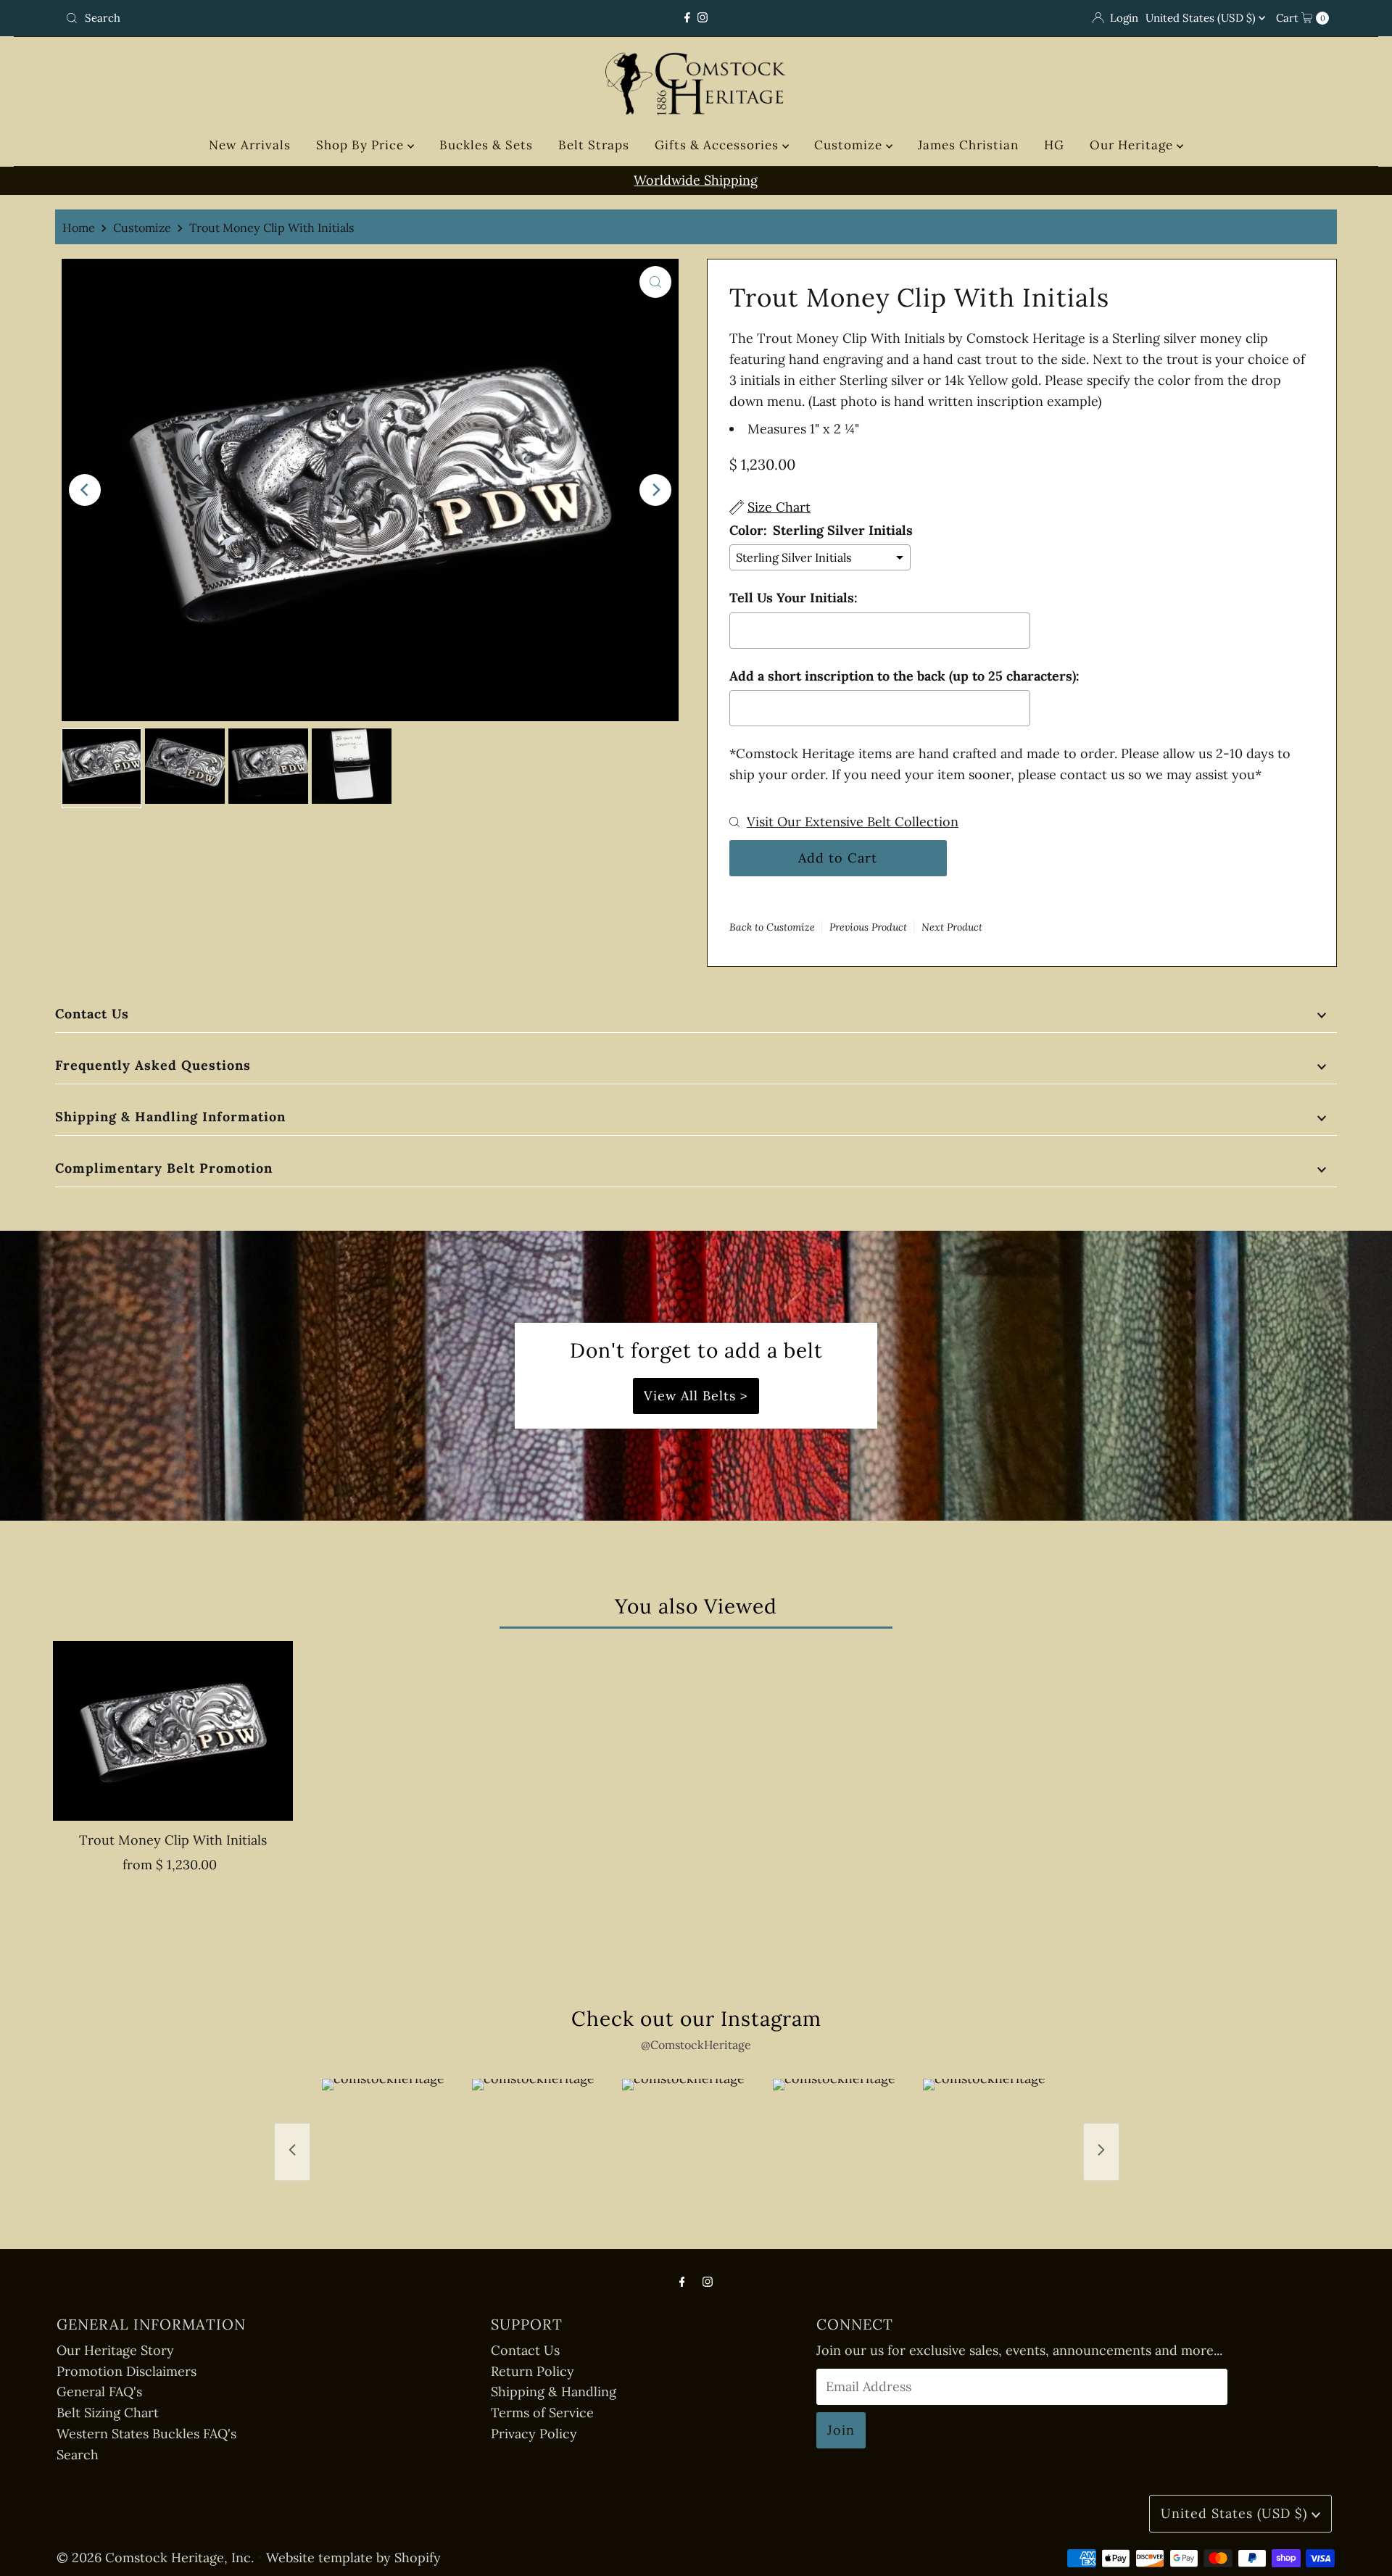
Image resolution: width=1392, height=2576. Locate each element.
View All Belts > (696, 1396)
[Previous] (85, 490)
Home (79, 228)
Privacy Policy (534, 2434)
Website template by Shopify (353, 2558)
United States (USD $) (1202, 18)
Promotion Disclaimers (127, 2371)
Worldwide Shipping (696, 180)
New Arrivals (250, 145)
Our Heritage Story (115, 2350)
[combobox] (268, 18)
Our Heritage (1133, 145)
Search (78, 2455)
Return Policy (533, 2371)
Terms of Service (542, 2413)
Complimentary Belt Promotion (164, 1168)
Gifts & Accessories (718, 145)
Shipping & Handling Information (170, 1117)
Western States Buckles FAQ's (146, 2434)
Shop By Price (362, 145)
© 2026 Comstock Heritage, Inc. (155, 2558)
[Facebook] (687, 18)
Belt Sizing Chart (108, 2413)
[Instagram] (703, 18)
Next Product (952, 927)
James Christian (968, 145)
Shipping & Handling (554, 2392)
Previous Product (868, 927)
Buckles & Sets (486, 145)
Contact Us (92, 1014)
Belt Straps (594, 145)
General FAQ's (99, 2392)
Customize (850, 145)
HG (1054, 145)
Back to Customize (772, 927)
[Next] (655, 490)
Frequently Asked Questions (153, 1065)
